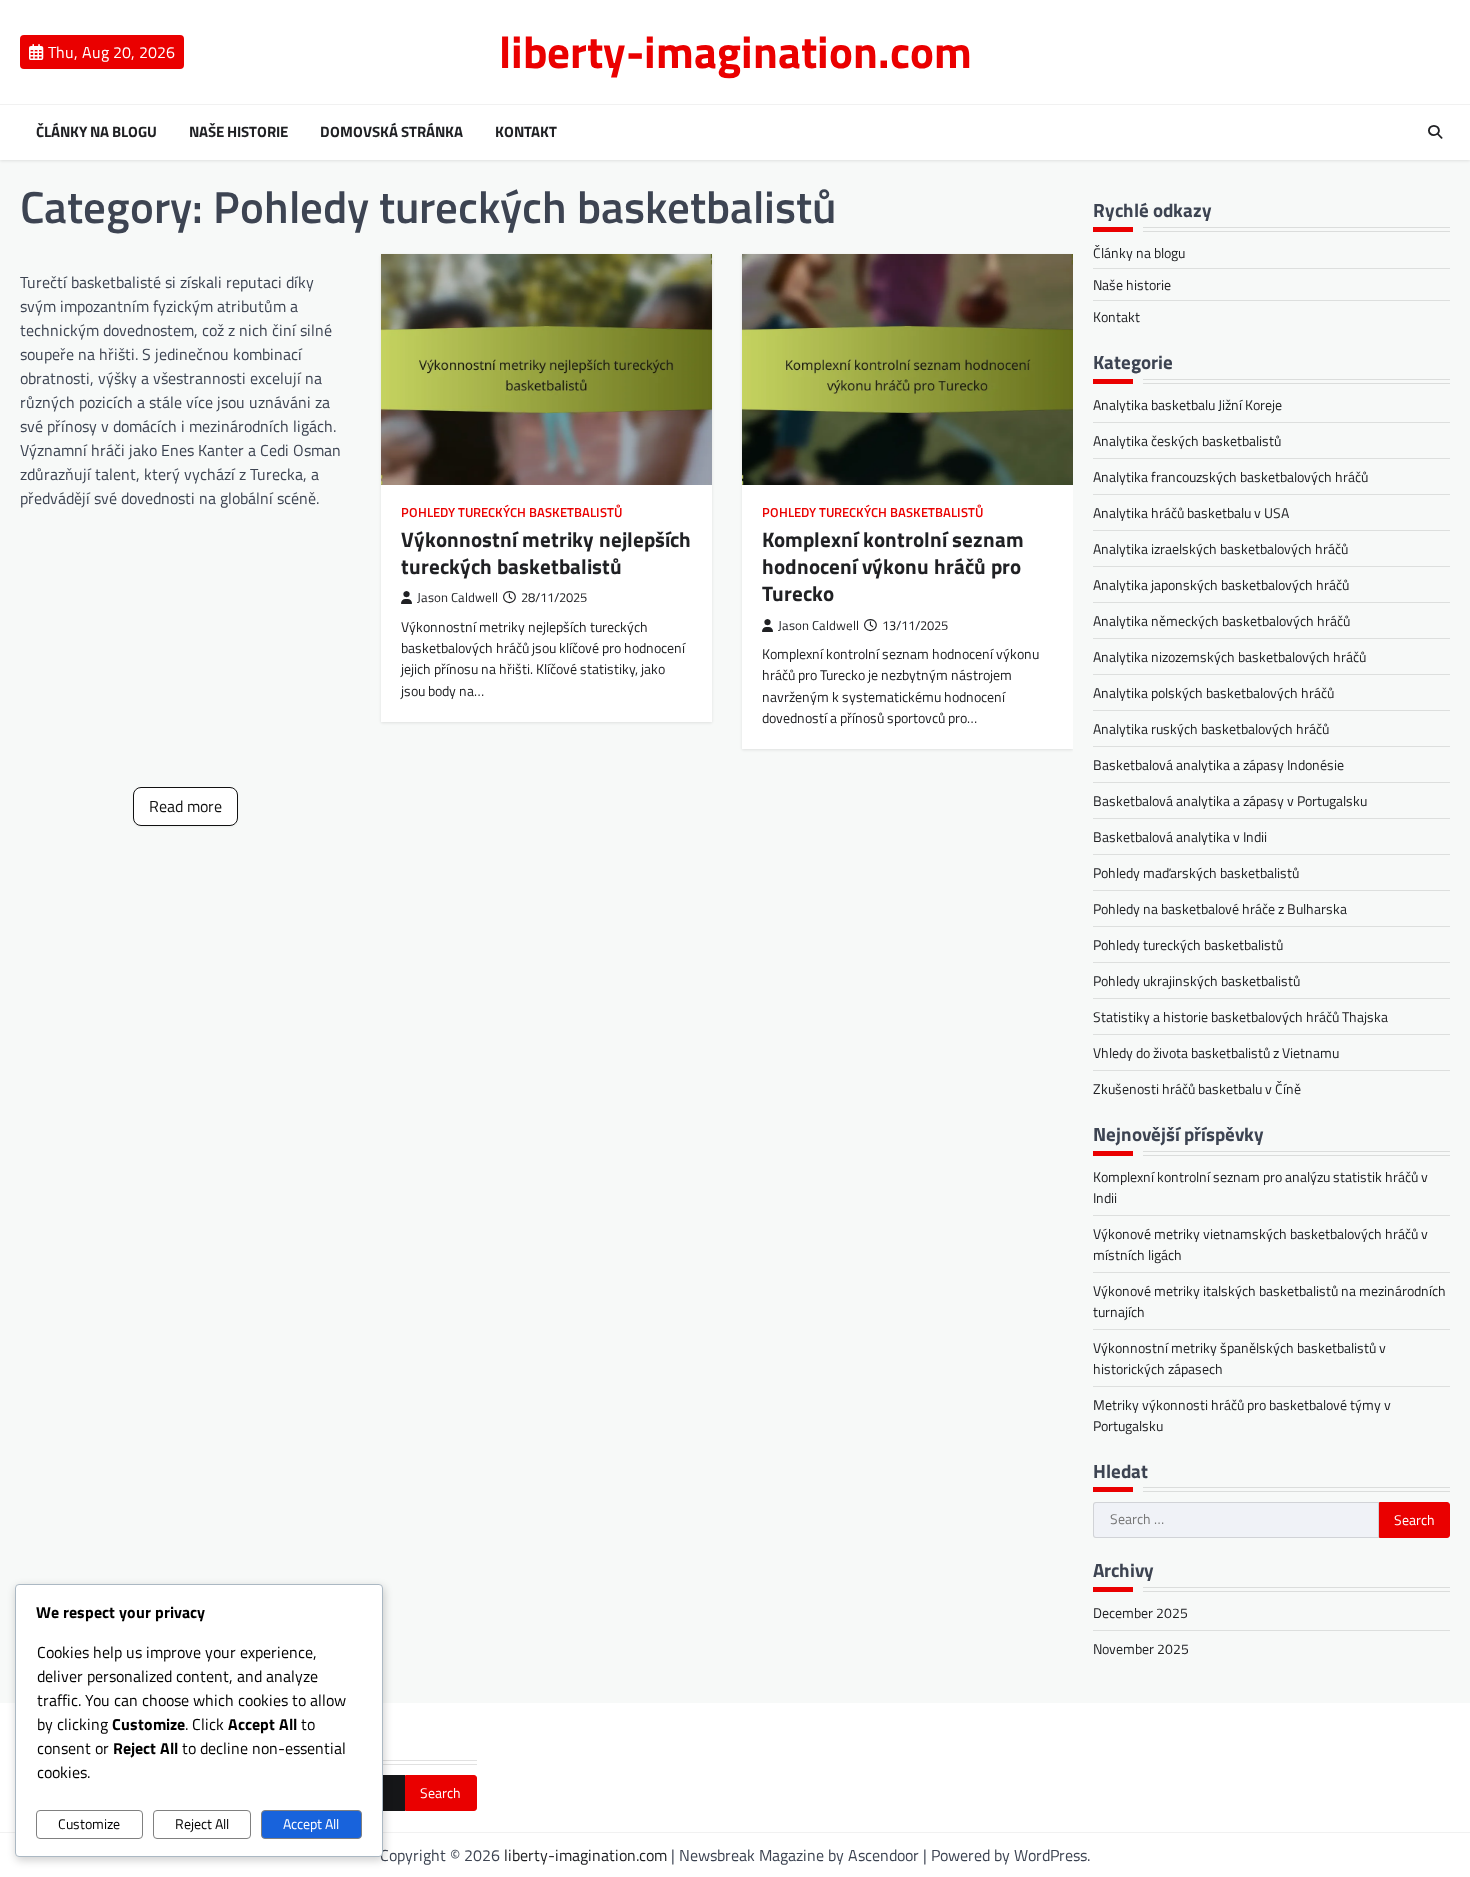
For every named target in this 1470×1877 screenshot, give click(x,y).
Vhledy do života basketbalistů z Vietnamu (1216, 1052)
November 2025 (1141, 1648)
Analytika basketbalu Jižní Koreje (1187, 404)
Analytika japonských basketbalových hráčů (1221, 584)
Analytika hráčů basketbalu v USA (1191, 512)
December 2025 (1140, 1612)
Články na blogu (96, 132)
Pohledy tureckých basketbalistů (511, 512)
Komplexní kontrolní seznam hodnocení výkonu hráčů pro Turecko (893, 566)
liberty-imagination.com (735, 51)
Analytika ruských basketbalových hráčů (1211, 728)
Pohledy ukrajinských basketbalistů (1196, 980)
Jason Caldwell (457, 597)
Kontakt (526, 132)
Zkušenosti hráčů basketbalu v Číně (1197, 1088)
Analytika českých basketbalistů (1187, 440)
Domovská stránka (391, 132)
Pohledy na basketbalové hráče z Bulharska (1220, 908)
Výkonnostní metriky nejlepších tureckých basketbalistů (546, 552)
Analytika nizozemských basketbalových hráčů (1229, 656)
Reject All (202, 1824)
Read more (185, 806)
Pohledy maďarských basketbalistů (1196, 872)
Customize (89, 1824)
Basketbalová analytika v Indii (1180, 836)
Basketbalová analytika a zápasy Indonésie (1218, 764)
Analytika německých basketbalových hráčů (1221, 620)
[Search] (1435, 132)
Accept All (311, 1824)
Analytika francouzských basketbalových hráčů (1230, 476)
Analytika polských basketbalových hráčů (1213, 692)
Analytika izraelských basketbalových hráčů (1220, 548)
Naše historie (238, 132)
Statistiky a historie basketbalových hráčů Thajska (1240, 1016)
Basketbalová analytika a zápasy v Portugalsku (1230, 800)
